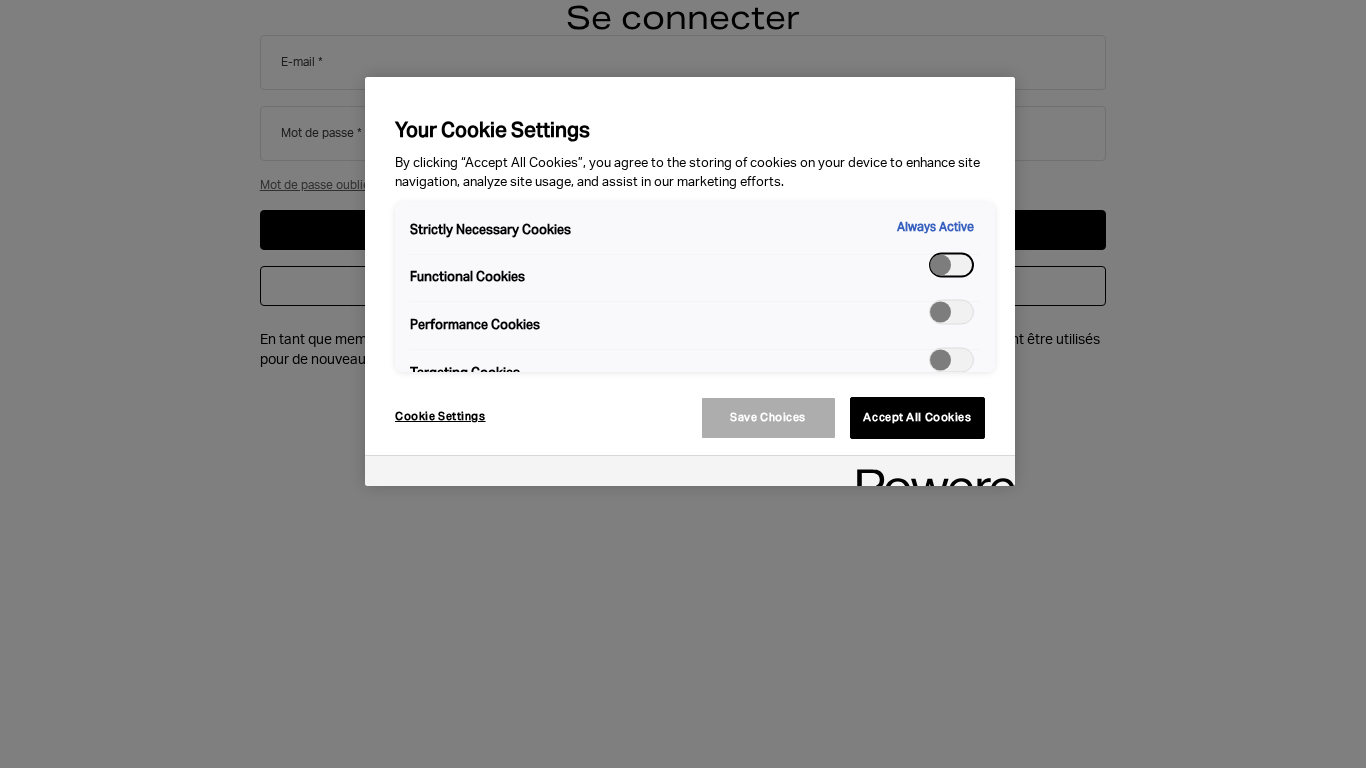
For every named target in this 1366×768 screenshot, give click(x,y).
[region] (690, 281)
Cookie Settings (440, 416)
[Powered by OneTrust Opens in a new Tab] (929, 473)
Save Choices (768, 417)
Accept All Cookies (917, 417)
